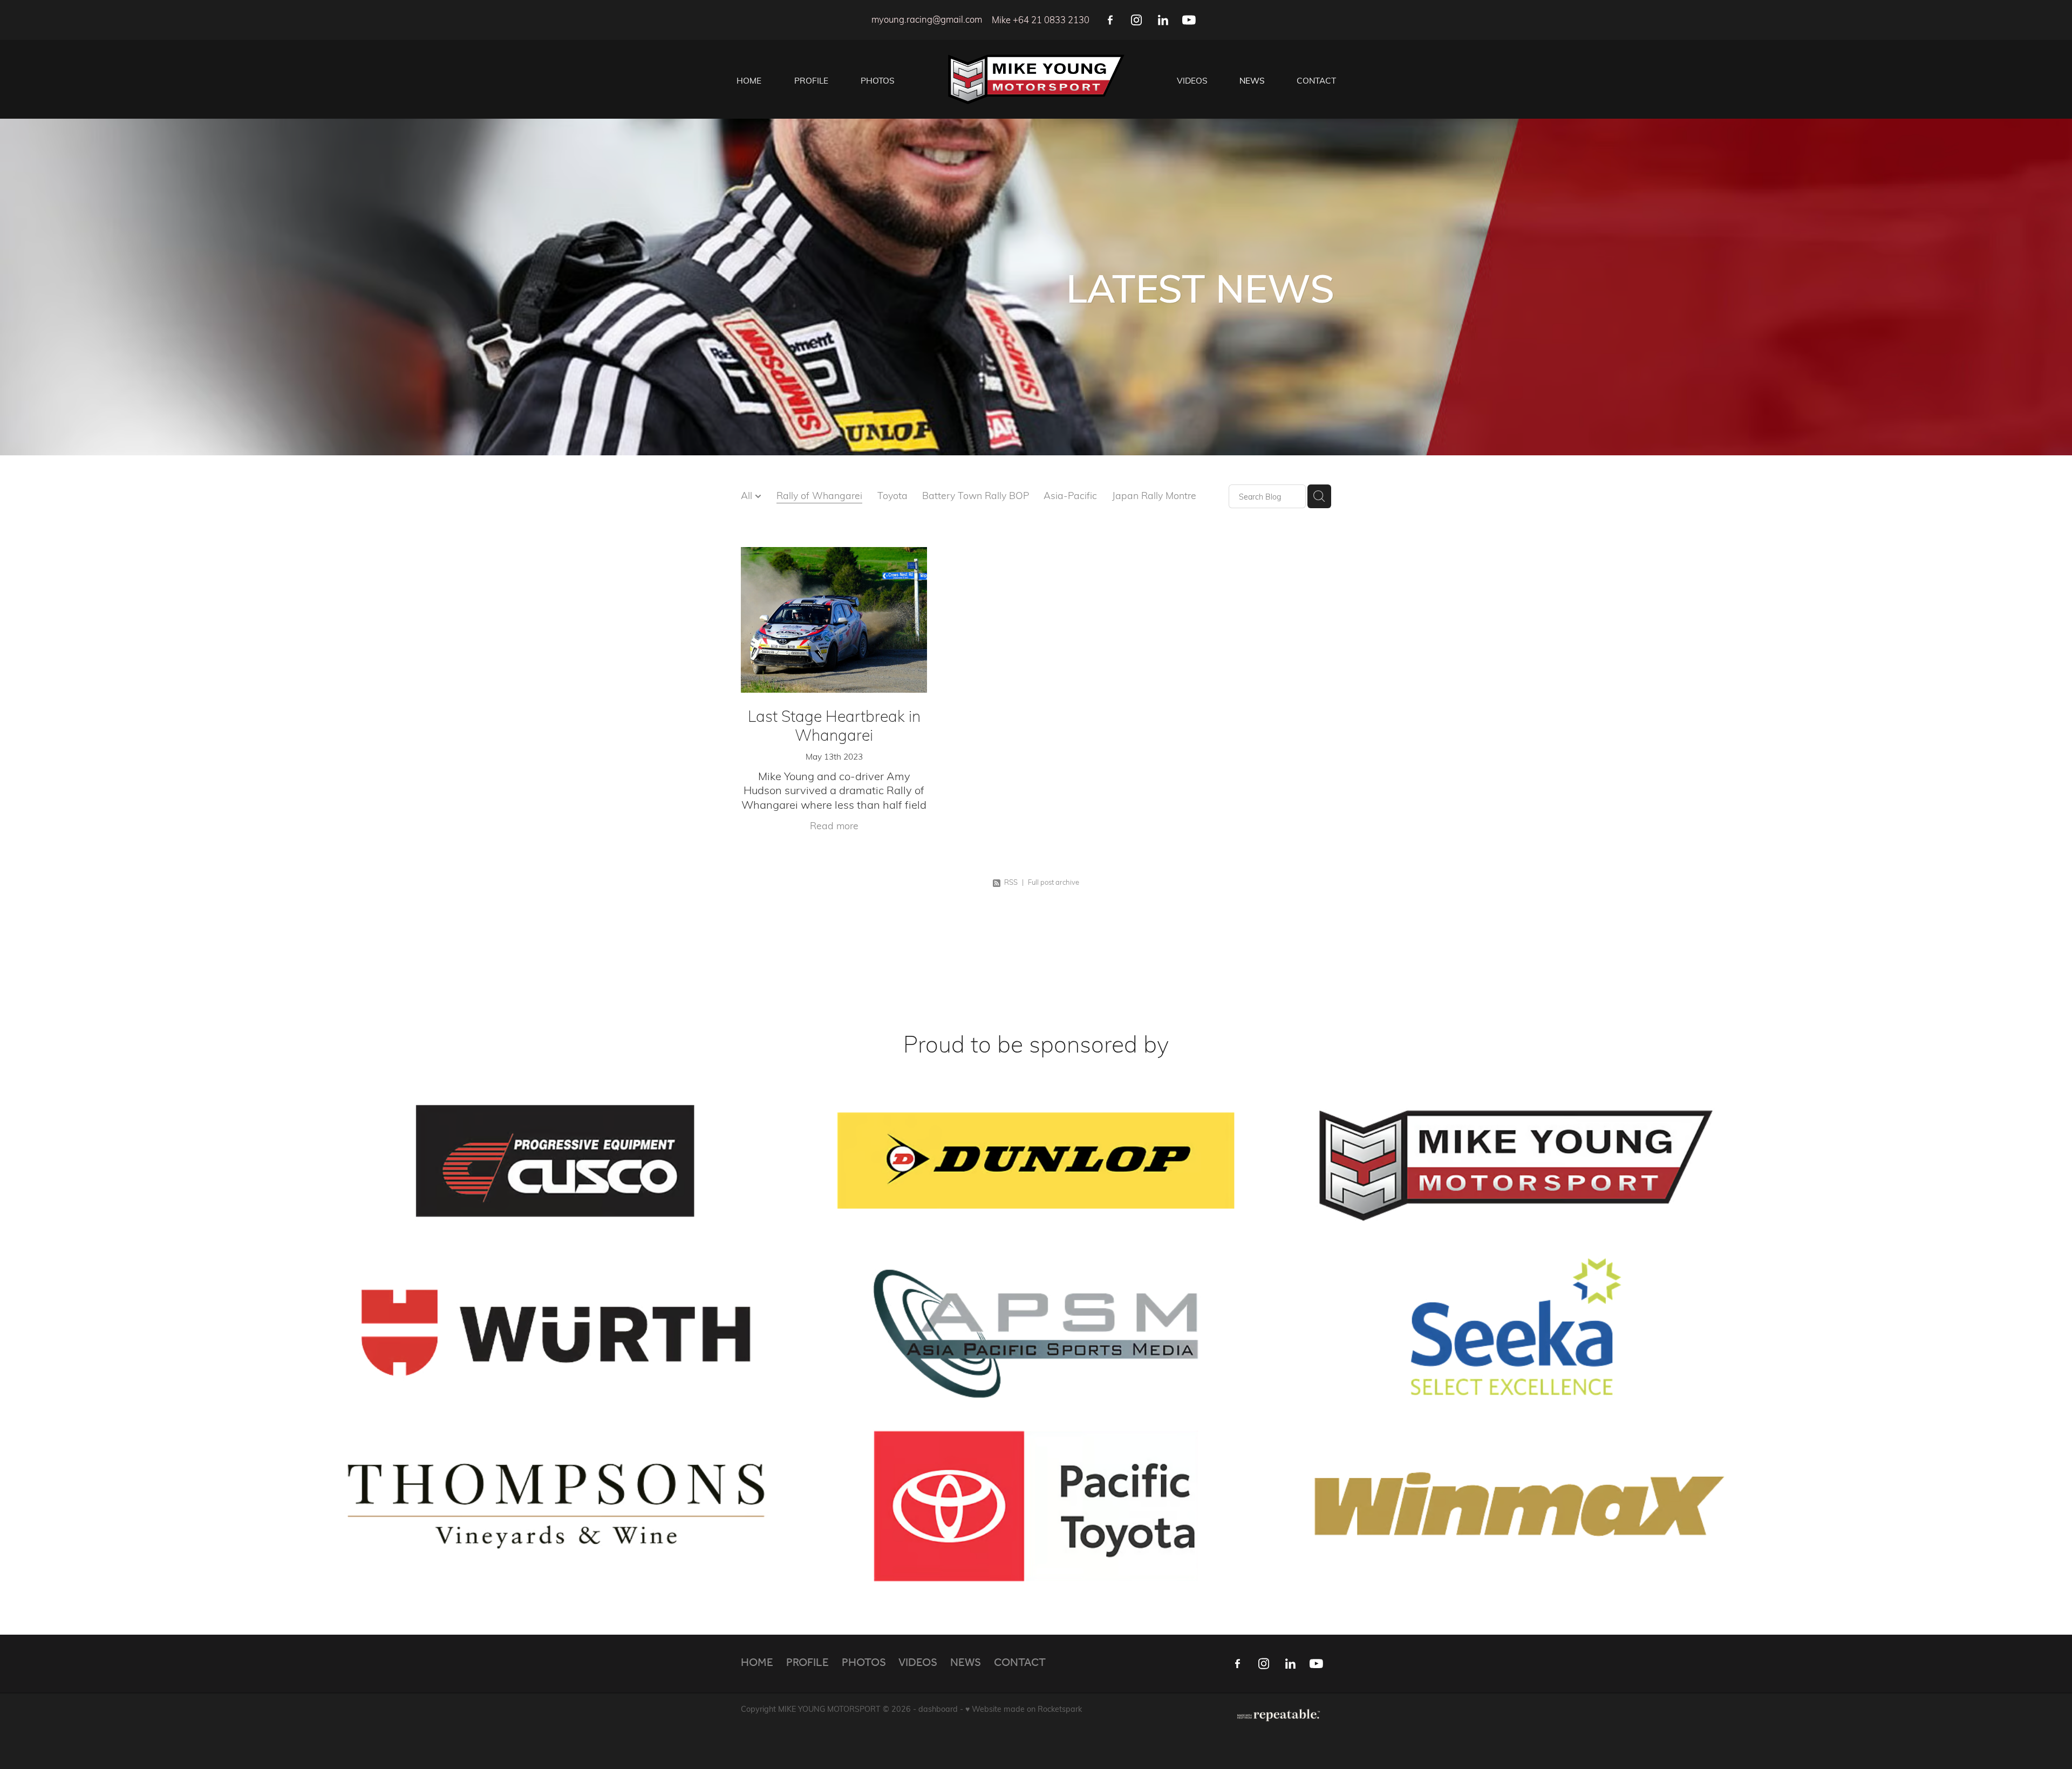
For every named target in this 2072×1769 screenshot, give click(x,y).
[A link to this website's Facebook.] (1110, 20)
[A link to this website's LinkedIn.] (1163, 20)
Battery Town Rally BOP (976, 495)
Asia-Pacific (1070, 495)
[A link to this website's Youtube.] (1189, 20)
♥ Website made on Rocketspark (1024, 1709)
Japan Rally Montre (1154, 495)
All (748, 495)
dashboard (938, 1709)
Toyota (892, 495)
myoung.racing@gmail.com (927, 20)
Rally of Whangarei (819, 495)
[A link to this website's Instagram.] (1137, 20)
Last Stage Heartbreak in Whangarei (834, 725)
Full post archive (1054, 882)
